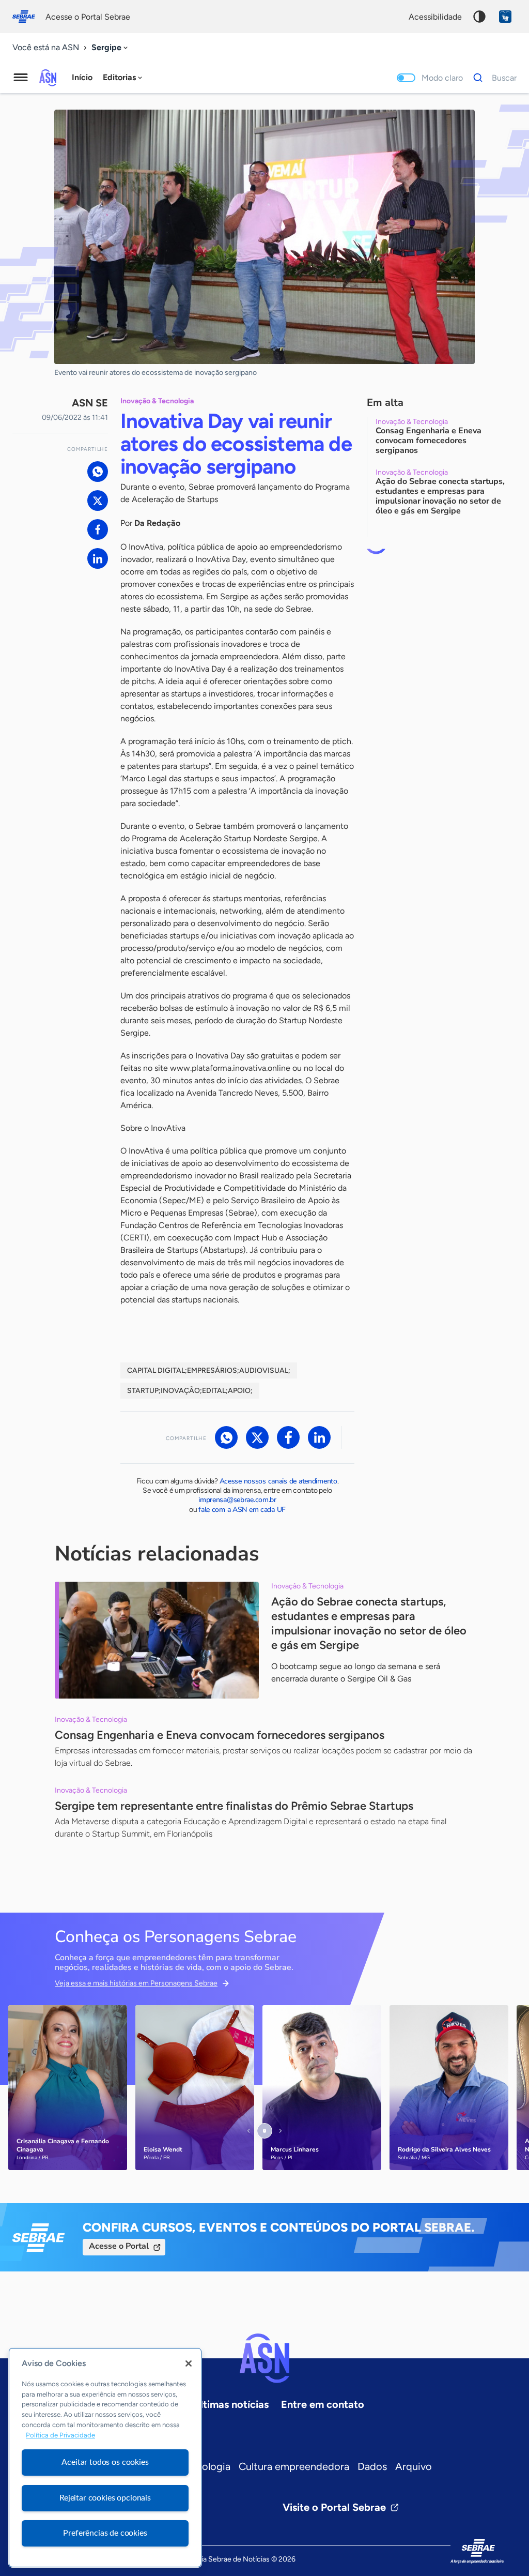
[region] (105, 2458)
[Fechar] (189, 2363)
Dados (372, 2466)
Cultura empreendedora (294, 2466)
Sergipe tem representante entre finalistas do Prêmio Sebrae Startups (234, 1806)
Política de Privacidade (60, 2435)
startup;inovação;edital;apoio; (190, 1391)
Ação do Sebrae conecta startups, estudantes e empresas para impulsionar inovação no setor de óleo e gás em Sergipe (369, 1623)
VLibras (505, 17)
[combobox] (111, 48)
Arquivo (414, 2466)
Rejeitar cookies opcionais (105, 2498)
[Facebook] (98, 529)
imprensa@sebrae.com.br (237, 1500)
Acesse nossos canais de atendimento (278, 1481)
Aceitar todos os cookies (105, 2462)
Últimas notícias (231, 2404)
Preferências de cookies (105, 2533)
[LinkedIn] (98, 558)
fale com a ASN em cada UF (242, 1510)
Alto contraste (479, 17)
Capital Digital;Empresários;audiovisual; (209, 1370)
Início (82, 77)
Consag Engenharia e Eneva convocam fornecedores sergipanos (220, 1735)
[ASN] (264, 2358)
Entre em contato (323, 2404)
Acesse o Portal (119, 2246)
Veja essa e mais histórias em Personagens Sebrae (136, 1983)
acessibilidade (435, 17)
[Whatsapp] (98, 472)
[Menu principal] (21, 78)
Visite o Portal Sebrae (334, 2507)
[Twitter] (98, 501)
